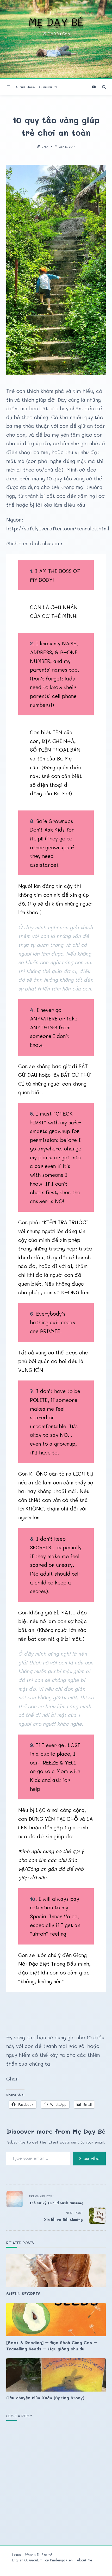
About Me (85, 2560)
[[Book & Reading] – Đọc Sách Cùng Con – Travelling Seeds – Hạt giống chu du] (56, 2320)
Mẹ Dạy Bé (56, 22)
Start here (26, 87)
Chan (45, 147)
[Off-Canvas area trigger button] (9, 87)
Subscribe (89, 2158)
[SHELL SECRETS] (56, 2271)
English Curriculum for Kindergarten (42, 2560)
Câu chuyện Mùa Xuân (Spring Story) (45, 2398)
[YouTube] (94, 87)
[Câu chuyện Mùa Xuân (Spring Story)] (56, 2375)
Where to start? (39, 2555)
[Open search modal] (104, 87)
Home (16, 2555)
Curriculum (48, 87)
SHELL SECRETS (23, 2293)
